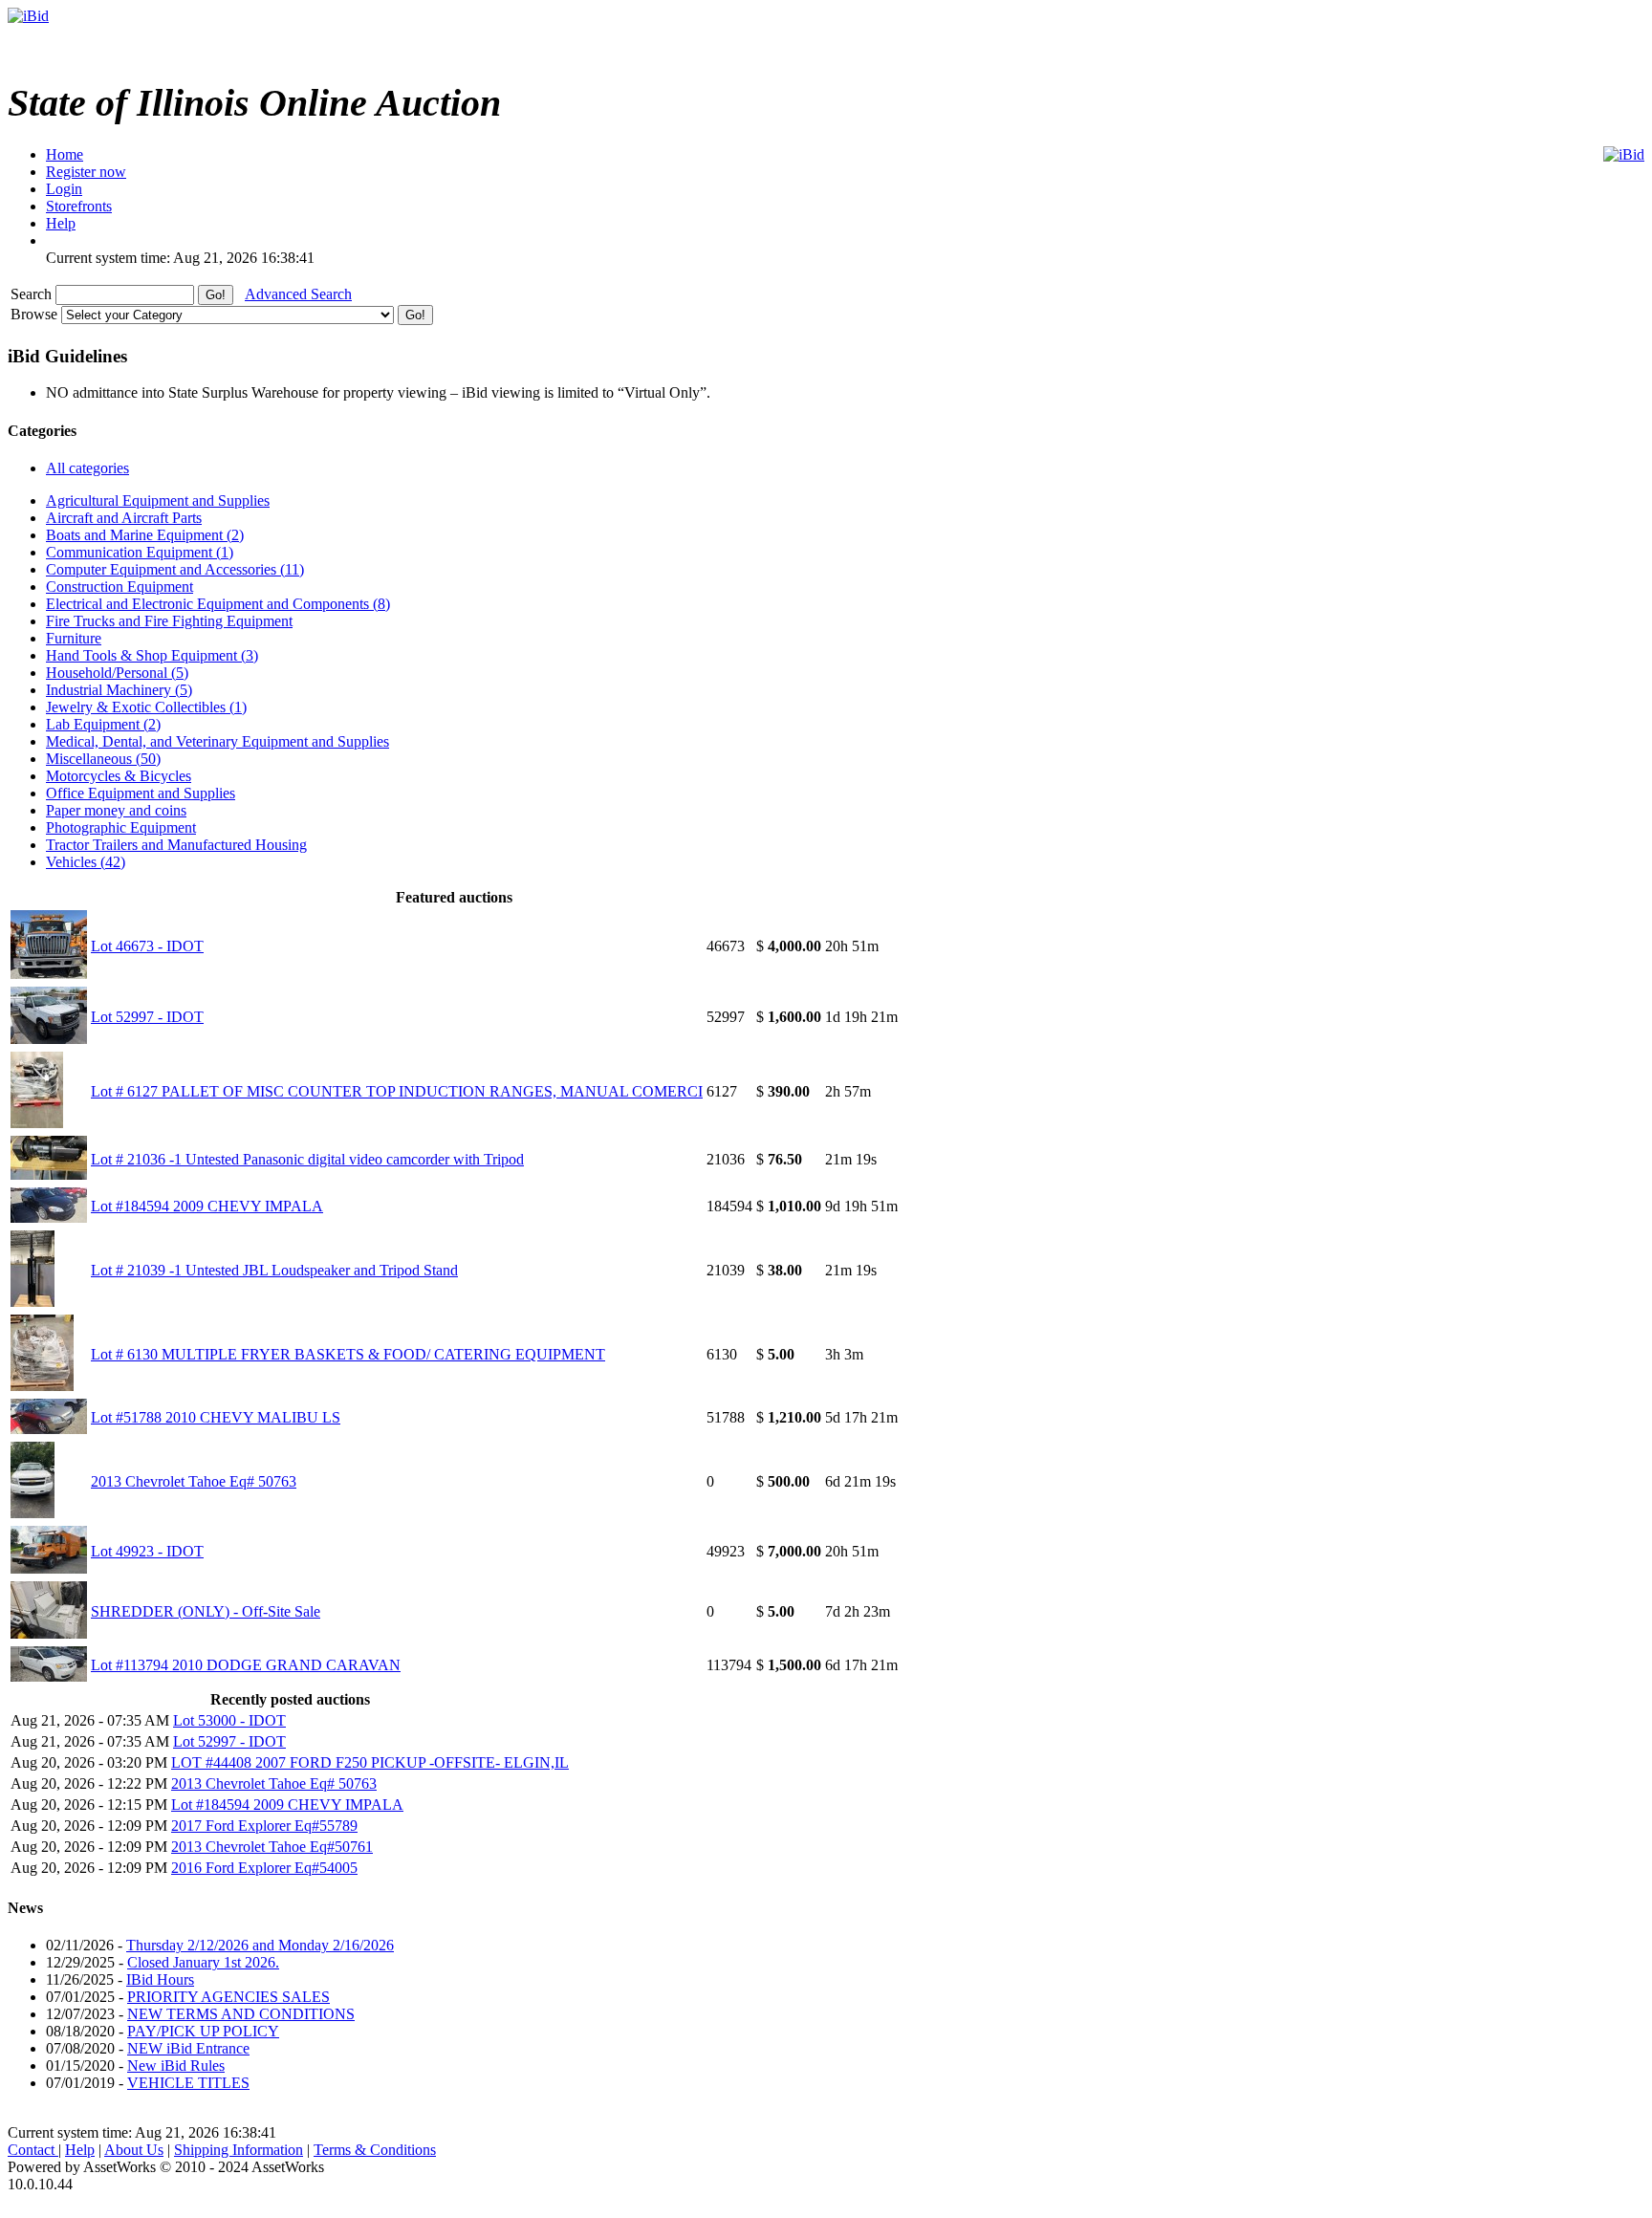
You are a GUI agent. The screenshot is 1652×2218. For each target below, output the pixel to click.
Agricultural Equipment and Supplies (158, 500)
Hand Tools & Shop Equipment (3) (152, 655)
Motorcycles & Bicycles (119, 776)
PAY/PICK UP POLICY (203, 2031)
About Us (134, 2150)
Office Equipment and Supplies (141, 793)
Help (80, 2150)
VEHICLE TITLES (188, 2083)
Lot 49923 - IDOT (147, 1551)
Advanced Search (298, 294)
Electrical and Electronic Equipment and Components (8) (218, 604)
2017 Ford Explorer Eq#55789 (264, 1826)
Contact (33, 2150)
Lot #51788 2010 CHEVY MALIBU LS (216, 1417)
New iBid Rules (176, 2066)
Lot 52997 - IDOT (147, 1017)
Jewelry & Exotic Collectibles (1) (146, 707)
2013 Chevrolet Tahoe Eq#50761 (272, 1847)
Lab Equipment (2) (103, 724)
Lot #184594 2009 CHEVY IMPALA (207, 1206)
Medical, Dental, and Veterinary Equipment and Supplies (217, 741)
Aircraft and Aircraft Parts (124, 518)
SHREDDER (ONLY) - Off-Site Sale (206, 1611)
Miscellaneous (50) (103, 759)
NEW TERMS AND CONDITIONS (241, 2014)
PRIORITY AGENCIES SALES (228, 1997)
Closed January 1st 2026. (203, 1962)
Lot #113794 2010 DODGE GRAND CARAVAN (246, 1665)
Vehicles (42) (86, 862)
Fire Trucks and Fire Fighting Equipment (169, 621)
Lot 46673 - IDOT (147, 946)
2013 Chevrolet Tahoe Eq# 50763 (194, 1481)
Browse (36, 314)
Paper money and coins (116, 810)
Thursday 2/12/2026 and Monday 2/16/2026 (260, 1945)
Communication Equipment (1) (140, 552)
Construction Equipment (120, 587)
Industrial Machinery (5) (119, 690)
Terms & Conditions (375, 2150)
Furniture (74, 638)
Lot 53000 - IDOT (229, 1720)
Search (33, 294)
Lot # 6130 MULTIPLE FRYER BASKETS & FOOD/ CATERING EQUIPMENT (348, 1354)
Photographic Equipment (121, 827)
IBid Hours (160, 1979)
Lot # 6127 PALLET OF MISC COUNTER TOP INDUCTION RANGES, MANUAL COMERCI (397, 1091)
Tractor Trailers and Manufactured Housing (176, 845)
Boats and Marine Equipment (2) (145, 535)
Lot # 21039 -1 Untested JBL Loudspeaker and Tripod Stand (274, 1270)
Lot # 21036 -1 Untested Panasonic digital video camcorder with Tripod (307, 1159)
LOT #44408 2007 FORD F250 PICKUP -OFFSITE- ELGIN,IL (370, 1762)
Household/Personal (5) (117, 673)
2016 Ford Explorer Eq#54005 (264, 1868)
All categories (87, 468)
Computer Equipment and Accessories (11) (175, 569)
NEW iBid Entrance (188, 2048)
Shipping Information (239, 2150)
